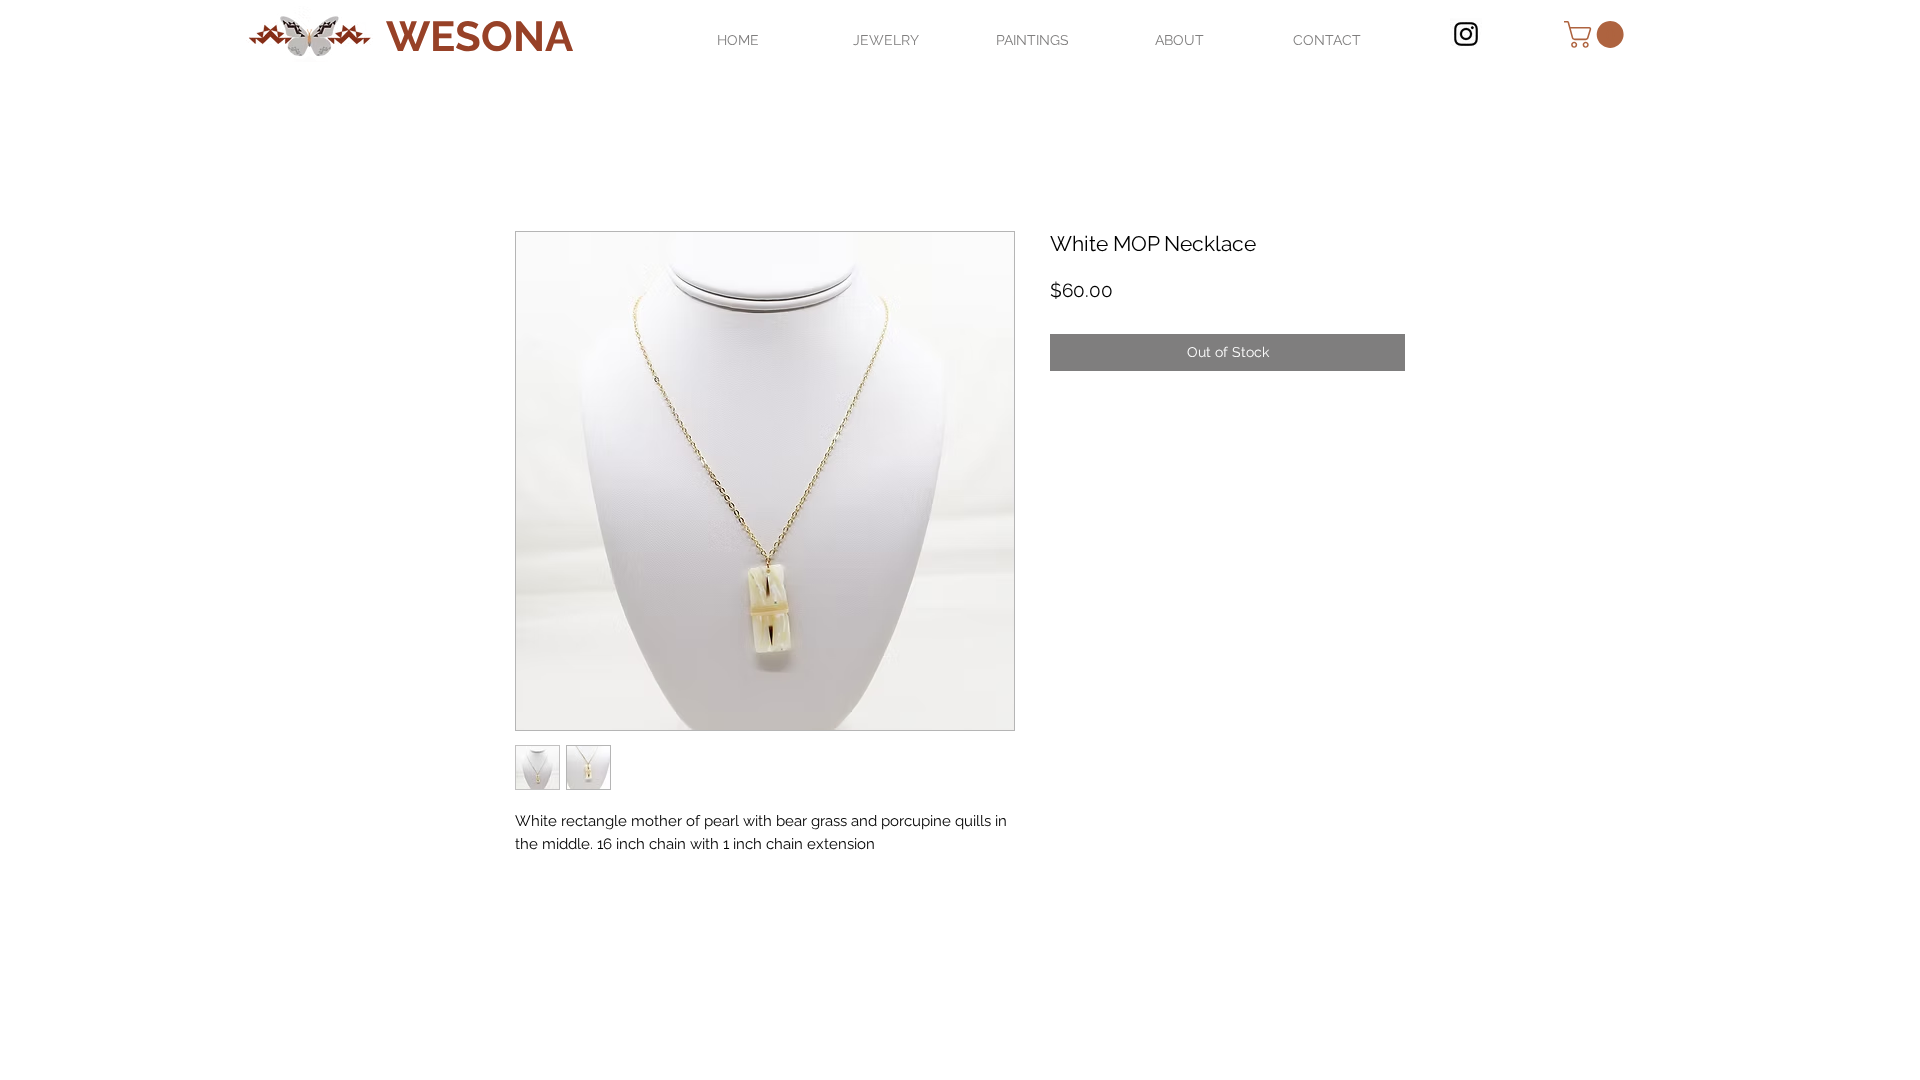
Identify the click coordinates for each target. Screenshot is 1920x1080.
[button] (1597, 34)
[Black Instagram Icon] (1466, 34)
